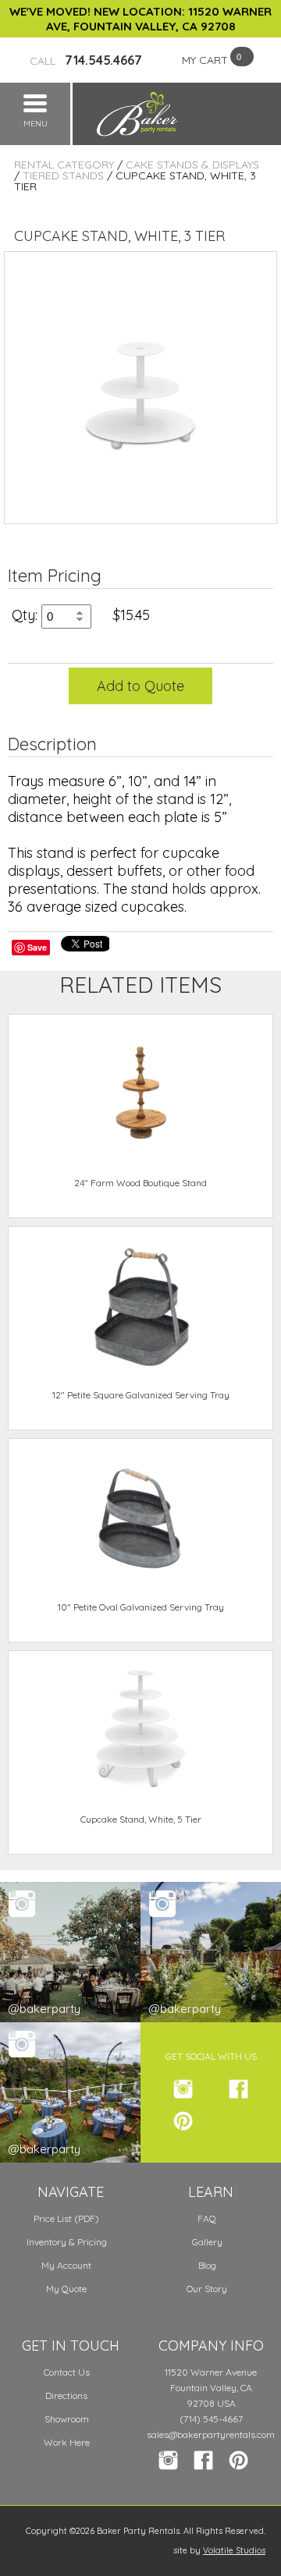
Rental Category (64, 165)
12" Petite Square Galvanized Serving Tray (141, 1395)
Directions (66, 2395)
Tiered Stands (63, 175)
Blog (207, 2265)
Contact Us (67, 2372)
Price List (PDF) (66, 2218)
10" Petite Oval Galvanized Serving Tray (141, 1607)
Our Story (207, 2289)
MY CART (205, 60)
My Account (66, 2265)
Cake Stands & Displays (192, 165)
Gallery (207, 2242)
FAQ (207, 2218)
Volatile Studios (234, 2550)
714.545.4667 (86, 60)
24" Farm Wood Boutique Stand (140, 1183)
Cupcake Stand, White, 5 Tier (141, 1819)
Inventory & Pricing (67, 2242)
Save (37, 947)
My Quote (66, 2289)
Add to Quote (140, 686)
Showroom (67, 2419)
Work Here (67, 2442)
